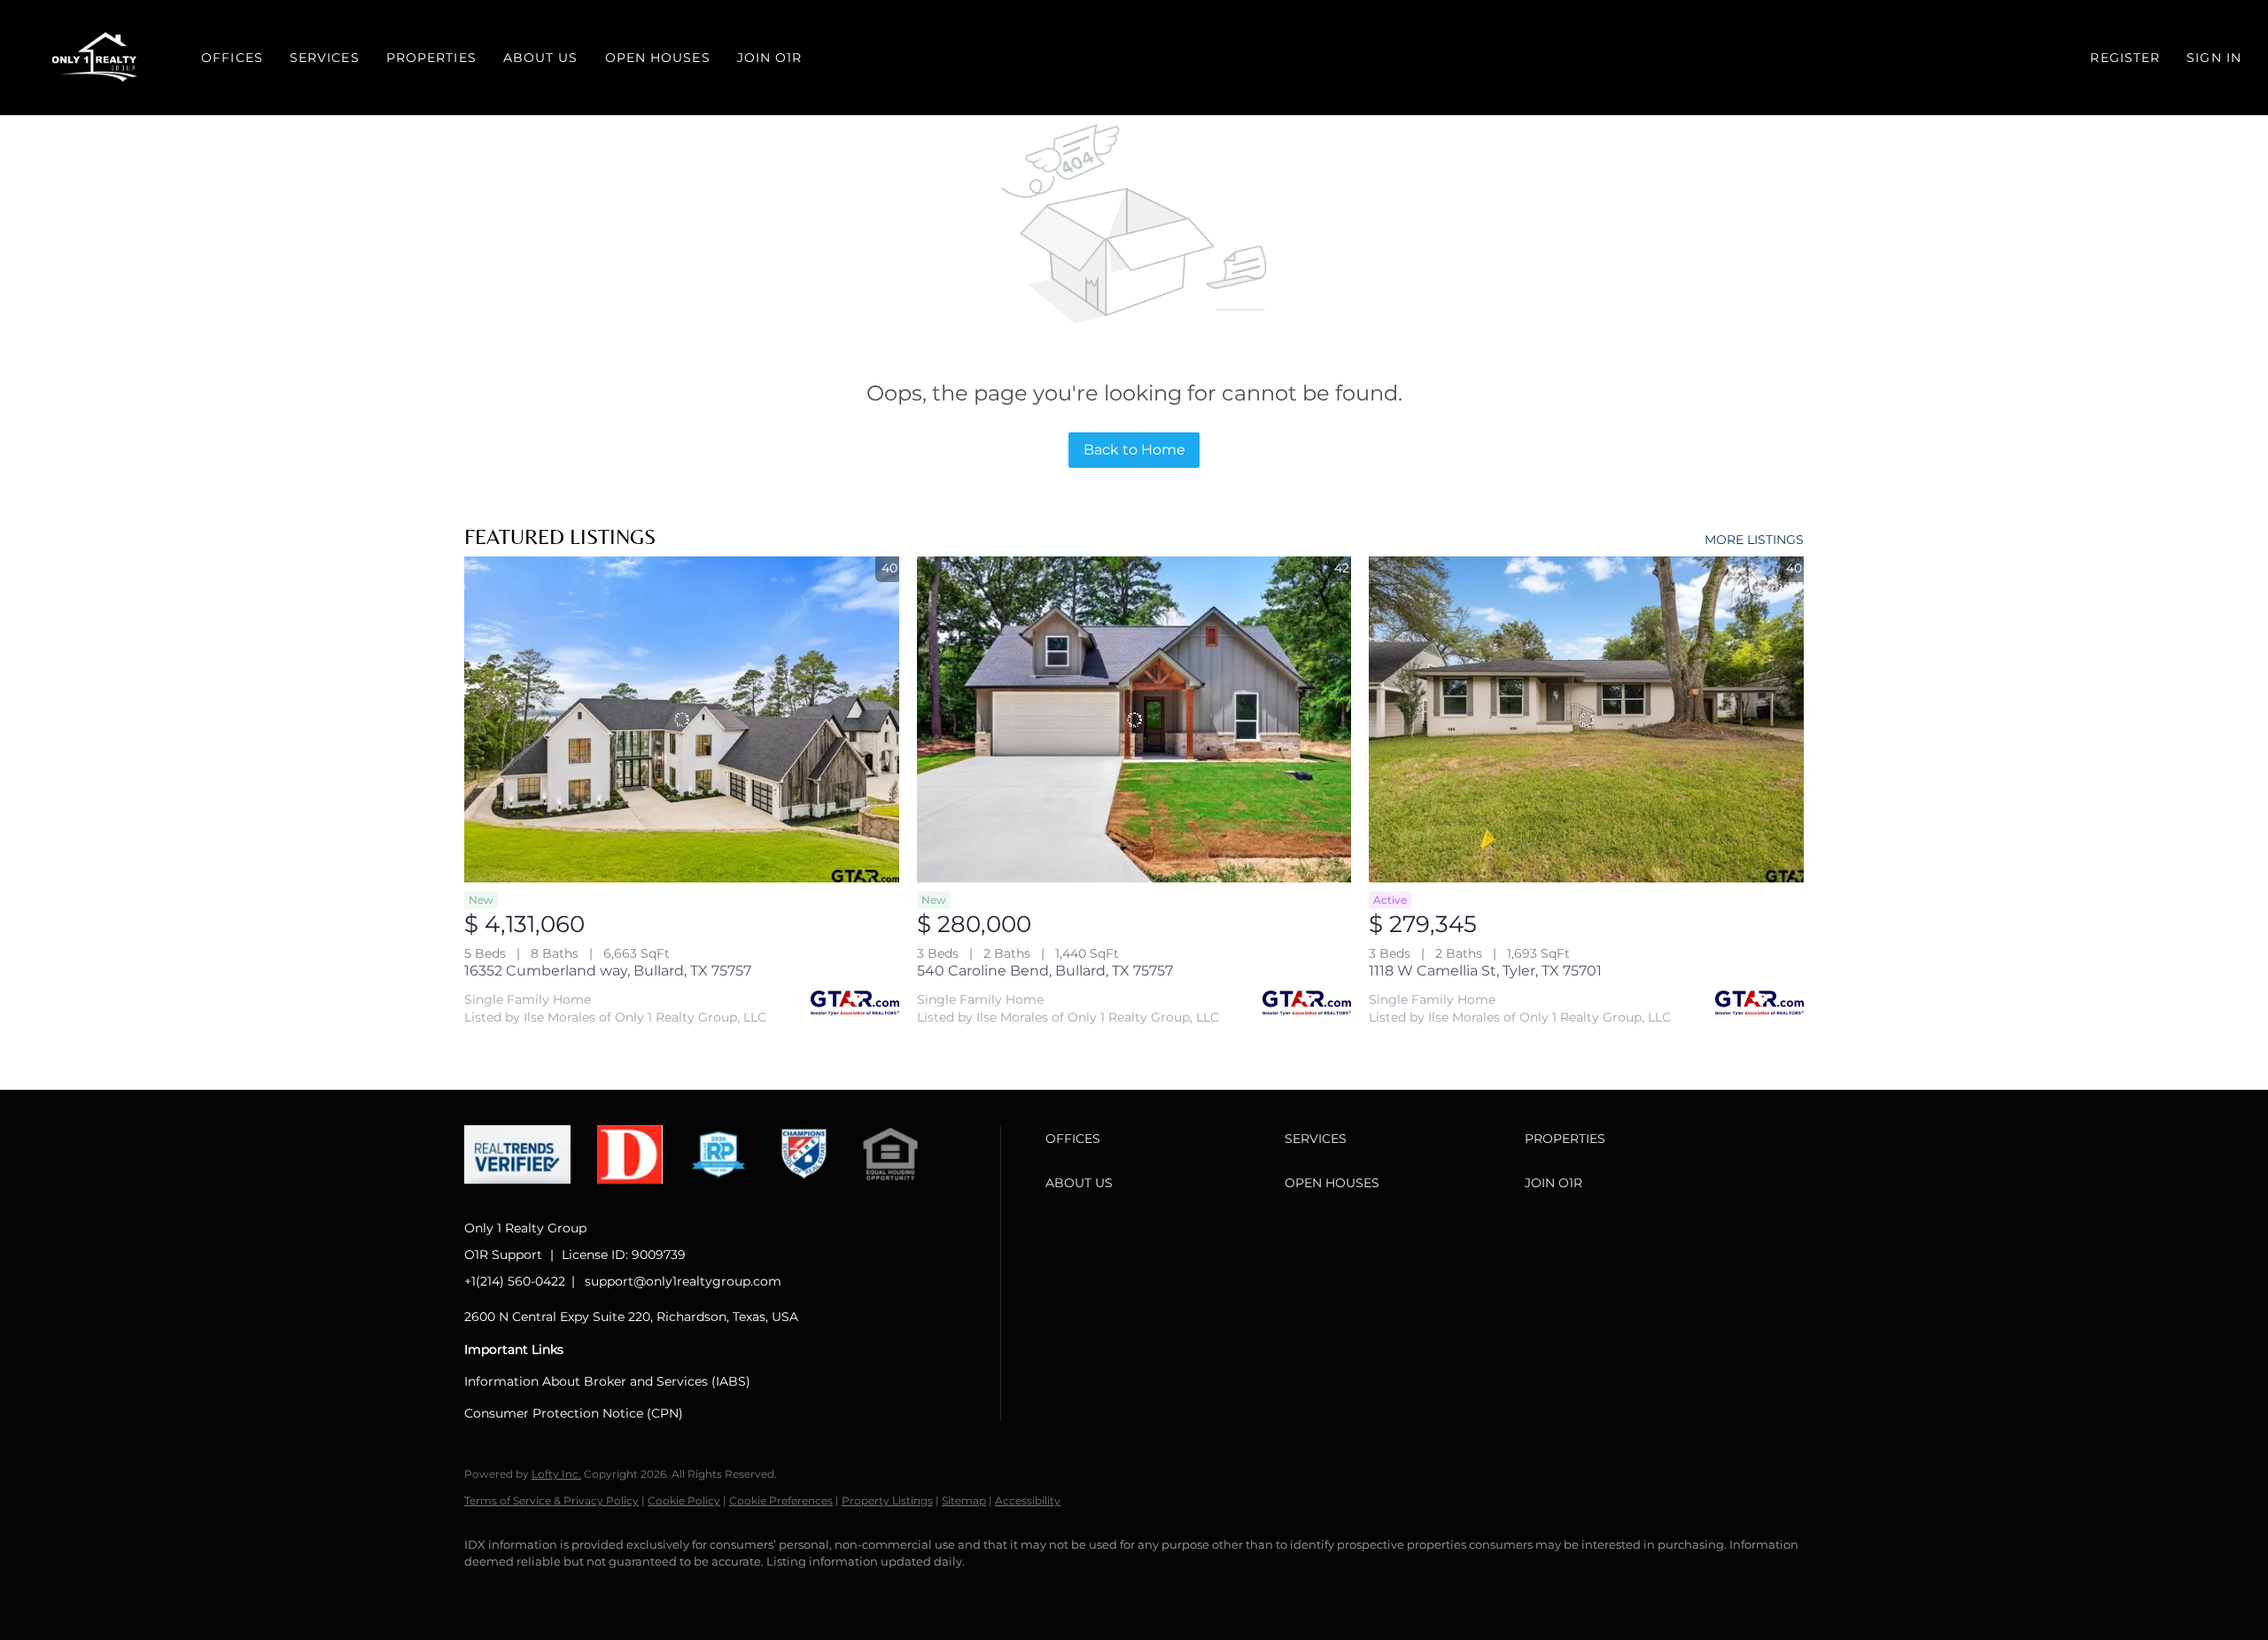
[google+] (742, 1592)
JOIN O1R (770, 58)
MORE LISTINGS (1754, 540)
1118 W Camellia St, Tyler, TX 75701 (1485, 971)
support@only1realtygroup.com (683, 1281)
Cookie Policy (684, 1500)
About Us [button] (541, 58)
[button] (96, 58)
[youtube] (691, 1592)
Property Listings (887, 1500)
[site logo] (531, 1197)
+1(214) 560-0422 (515, 1281)
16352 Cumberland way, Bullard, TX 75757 (608, 971)
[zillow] (588, 1592)
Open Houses (658, 58)
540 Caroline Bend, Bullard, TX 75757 (1045, 971)
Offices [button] (232, 58)
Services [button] (325, 58)
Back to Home (1134, 450)
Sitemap (964, 1500)
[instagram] (640, 1592)
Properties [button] (431, 58)
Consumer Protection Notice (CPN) (574, 1413)
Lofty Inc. (556, 1474)
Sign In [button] (2214, 58)
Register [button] (2125, 58)
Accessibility (1028, 1500)
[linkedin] (537, 1592)
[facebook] (485, 1592)
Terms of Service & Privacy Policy (551, 1500)
